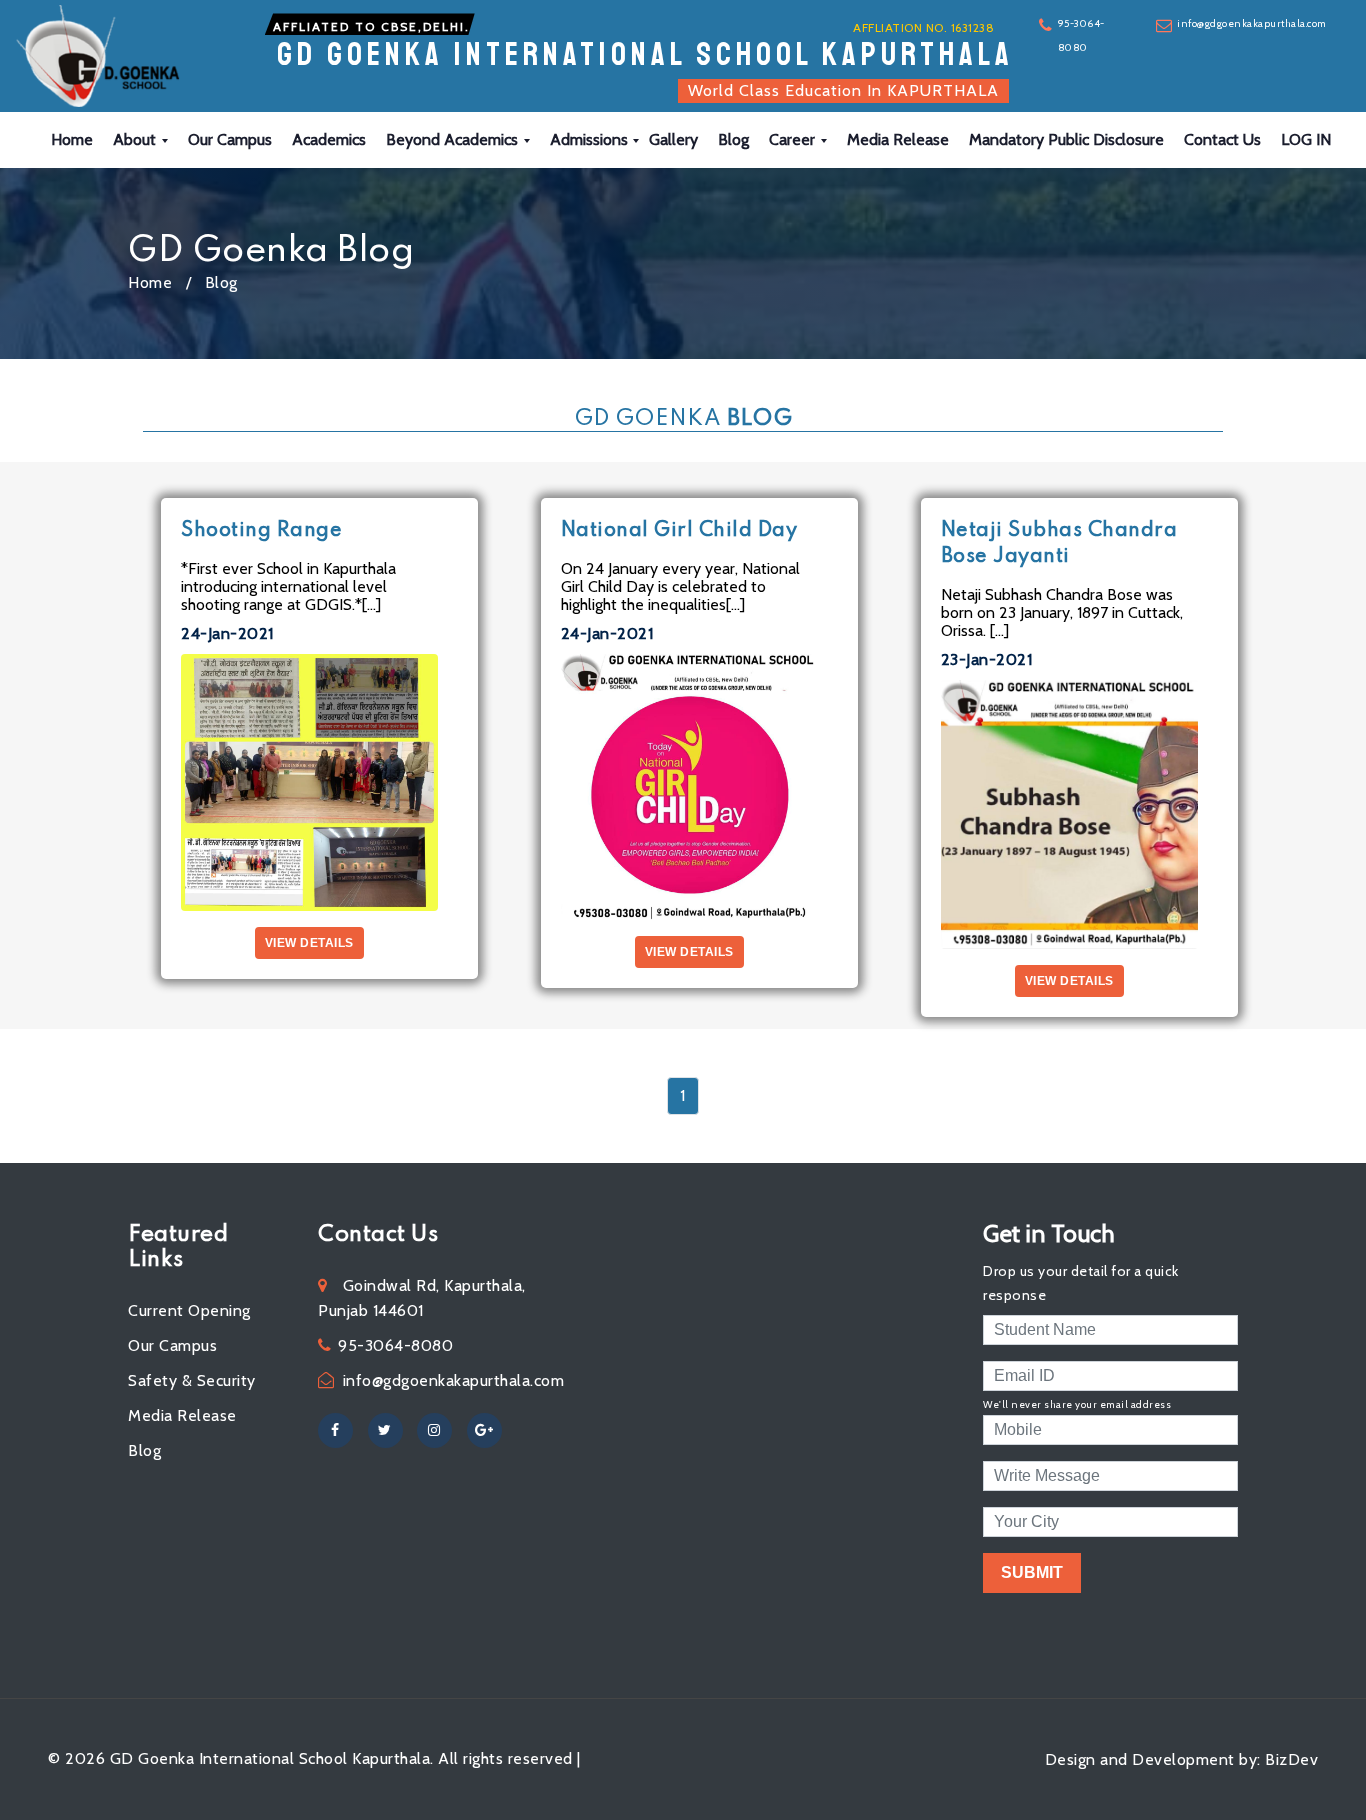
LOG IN (1306, 139)
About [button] (136, 139)
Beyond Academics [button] (454, 139)
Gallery (673, 139)
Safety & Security (192, 1380)
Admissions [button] (591, 139)
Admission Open (1195, 79)
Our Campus (230, 139)
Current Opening (189, 1310)
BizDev (1291, 1759)
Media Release (898, 139)
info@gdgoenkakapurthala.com (1252, 23)
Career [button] (794, 139)
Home (72, 139)
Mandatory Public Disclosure (1066, 139)
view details (309, 943)
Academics (329, 139)
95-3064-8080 (1081, 35)
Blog (733, 139)
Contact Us (1222, 139)
